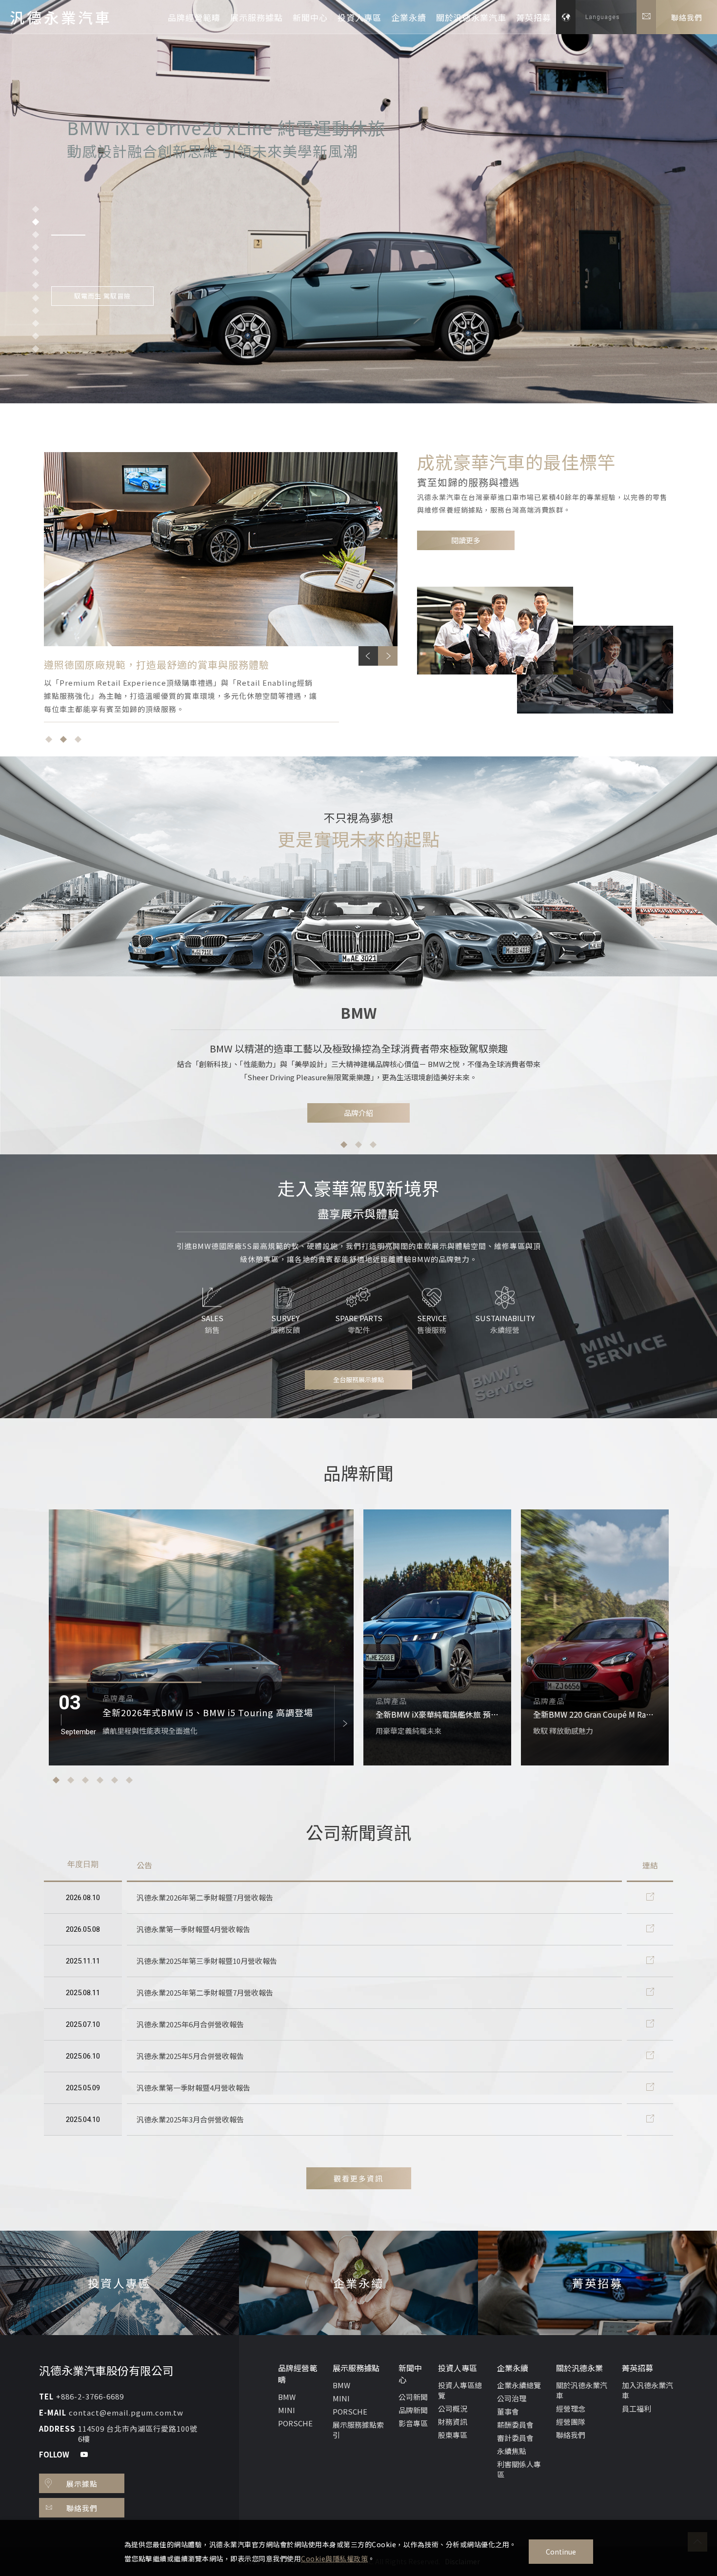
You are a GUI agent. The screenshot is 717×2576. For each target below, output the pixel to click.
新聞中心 (310, 17)
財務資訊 (453, 2422)
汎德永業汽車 (61, 17)
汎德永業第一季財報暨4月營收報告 (193, 1929)
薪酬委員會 (515, 2425)
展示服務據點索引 (358, 2430)
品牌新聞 (413, 2410)
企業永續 (409, 17)
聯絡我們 (571, 2435)
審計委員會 (515, 2438)
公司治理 (512, 2398)
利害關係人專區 (519, 2469)
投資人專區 (359, 17)
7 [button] (36, 285)
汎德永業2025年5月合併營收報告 (190, 2056)
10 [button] (36, 323)
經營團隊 (571, 2422)
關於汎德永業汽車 (471, 17)
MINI (287, 2410)
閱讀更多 (466, 540)
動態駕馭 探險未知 (102, 266)
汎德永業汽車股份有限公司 (106, 2370)
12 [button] (36, 349)
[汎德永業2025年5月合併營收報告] (650, 2056)
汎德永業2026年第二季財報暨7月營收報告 (205, 1897)
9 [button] (36, 311)
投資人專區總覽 (460, 2390)
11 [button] (36, 336)
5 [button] (36, 260)
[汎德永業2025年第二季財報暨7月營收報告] (650, 1992)
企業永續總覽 (519, 2385)
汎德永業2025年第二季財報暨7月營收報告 (205, 1992)
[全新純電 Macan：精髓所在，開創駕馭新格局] (595, 1637)
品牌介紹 (358, 1113)
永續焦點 (512, 2451)
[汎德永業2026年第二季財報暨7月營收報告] (650, 1897)
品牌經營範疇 (194, 17)
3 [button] (36, 235)
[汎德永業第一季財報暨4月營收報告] (650, 1929)
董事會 (508, 2411)
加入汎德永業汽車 (647, 2390)
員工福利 (637, 2408)
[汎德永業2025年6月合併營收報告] (650, 2024)
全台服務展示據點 (358, 1379)
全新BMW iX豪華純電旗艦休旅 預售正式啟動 (194, 1712)
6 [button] (36, 273)
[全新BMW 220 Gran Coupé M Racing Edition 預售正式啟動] (437, 1637)
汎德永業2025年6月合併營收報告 (190, 2024)
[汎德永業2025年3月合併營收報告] (650, 2119)
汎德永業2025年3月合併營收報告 (190, 2119)
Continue (561, 2552)
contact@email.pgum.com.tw (126, 2412)
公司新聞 (413, 2397)
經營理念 (571, 2408)
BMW (287, 2397)
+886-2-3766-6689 (90, 2396)
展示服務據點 (257, 17)
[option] (358, 160)
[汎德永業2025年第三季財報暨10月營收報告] (650, 1961)
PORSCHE (295, 2423)
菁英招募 (534, 17)
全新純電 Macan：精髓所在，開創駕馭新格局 (595, 1714)
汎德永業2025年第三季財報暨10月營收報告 (207, 1961)
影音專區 (413, 2423)
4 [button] (36, 247)
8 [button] (36, 298)
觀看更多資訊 (358, 2178)
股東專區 (453, 2435)
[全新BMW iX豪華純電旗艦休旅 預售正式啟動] (201, 1637)
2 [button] (36, 222)
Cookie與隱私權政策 (334, 2558)
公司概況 (453, 2408)
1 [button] (36, 209)
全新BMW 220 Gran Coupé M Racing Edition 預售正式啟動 (437, 1714)
